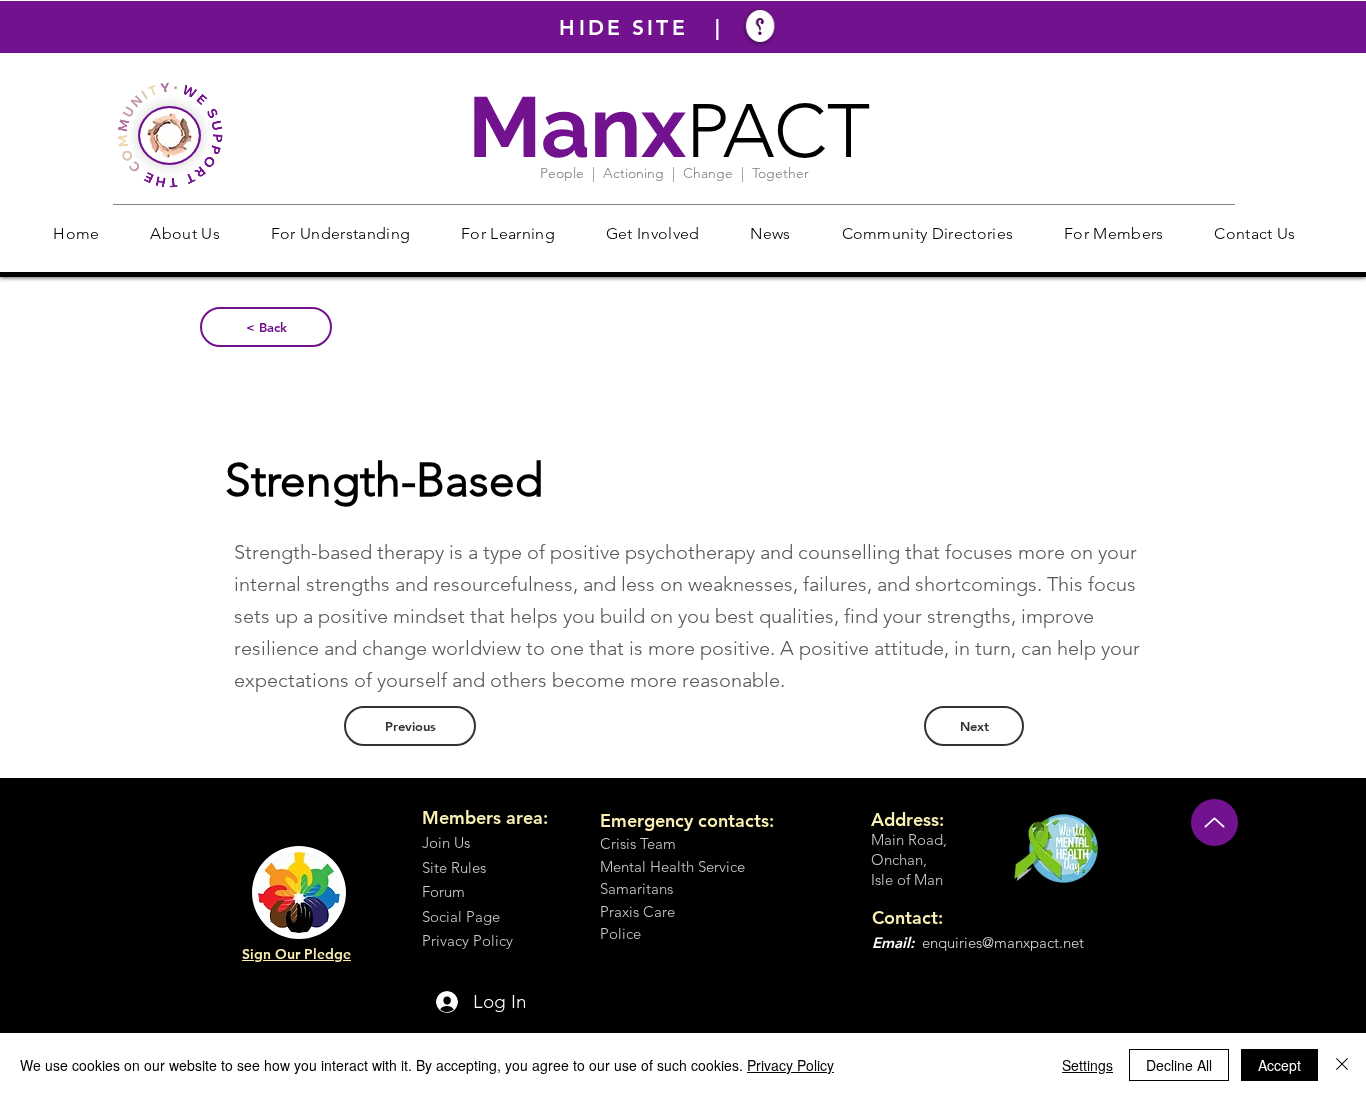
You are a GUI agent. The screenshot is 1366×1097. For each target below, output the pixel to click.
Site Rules (454, 867)
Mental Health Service (672, 866)
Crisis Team (638, 843)
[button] (185, 233)
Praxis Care (637, 911)
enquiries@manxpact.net (1003, 942)
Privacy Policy (790, 1065)
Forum (443, 891)
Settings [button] (1087, 1065)
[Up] (1214, 822)
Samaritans (636, 888)
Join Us (446, 842)
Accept (1279, 1065)
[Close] (1342, 1065)
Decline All (1179, 1065)
